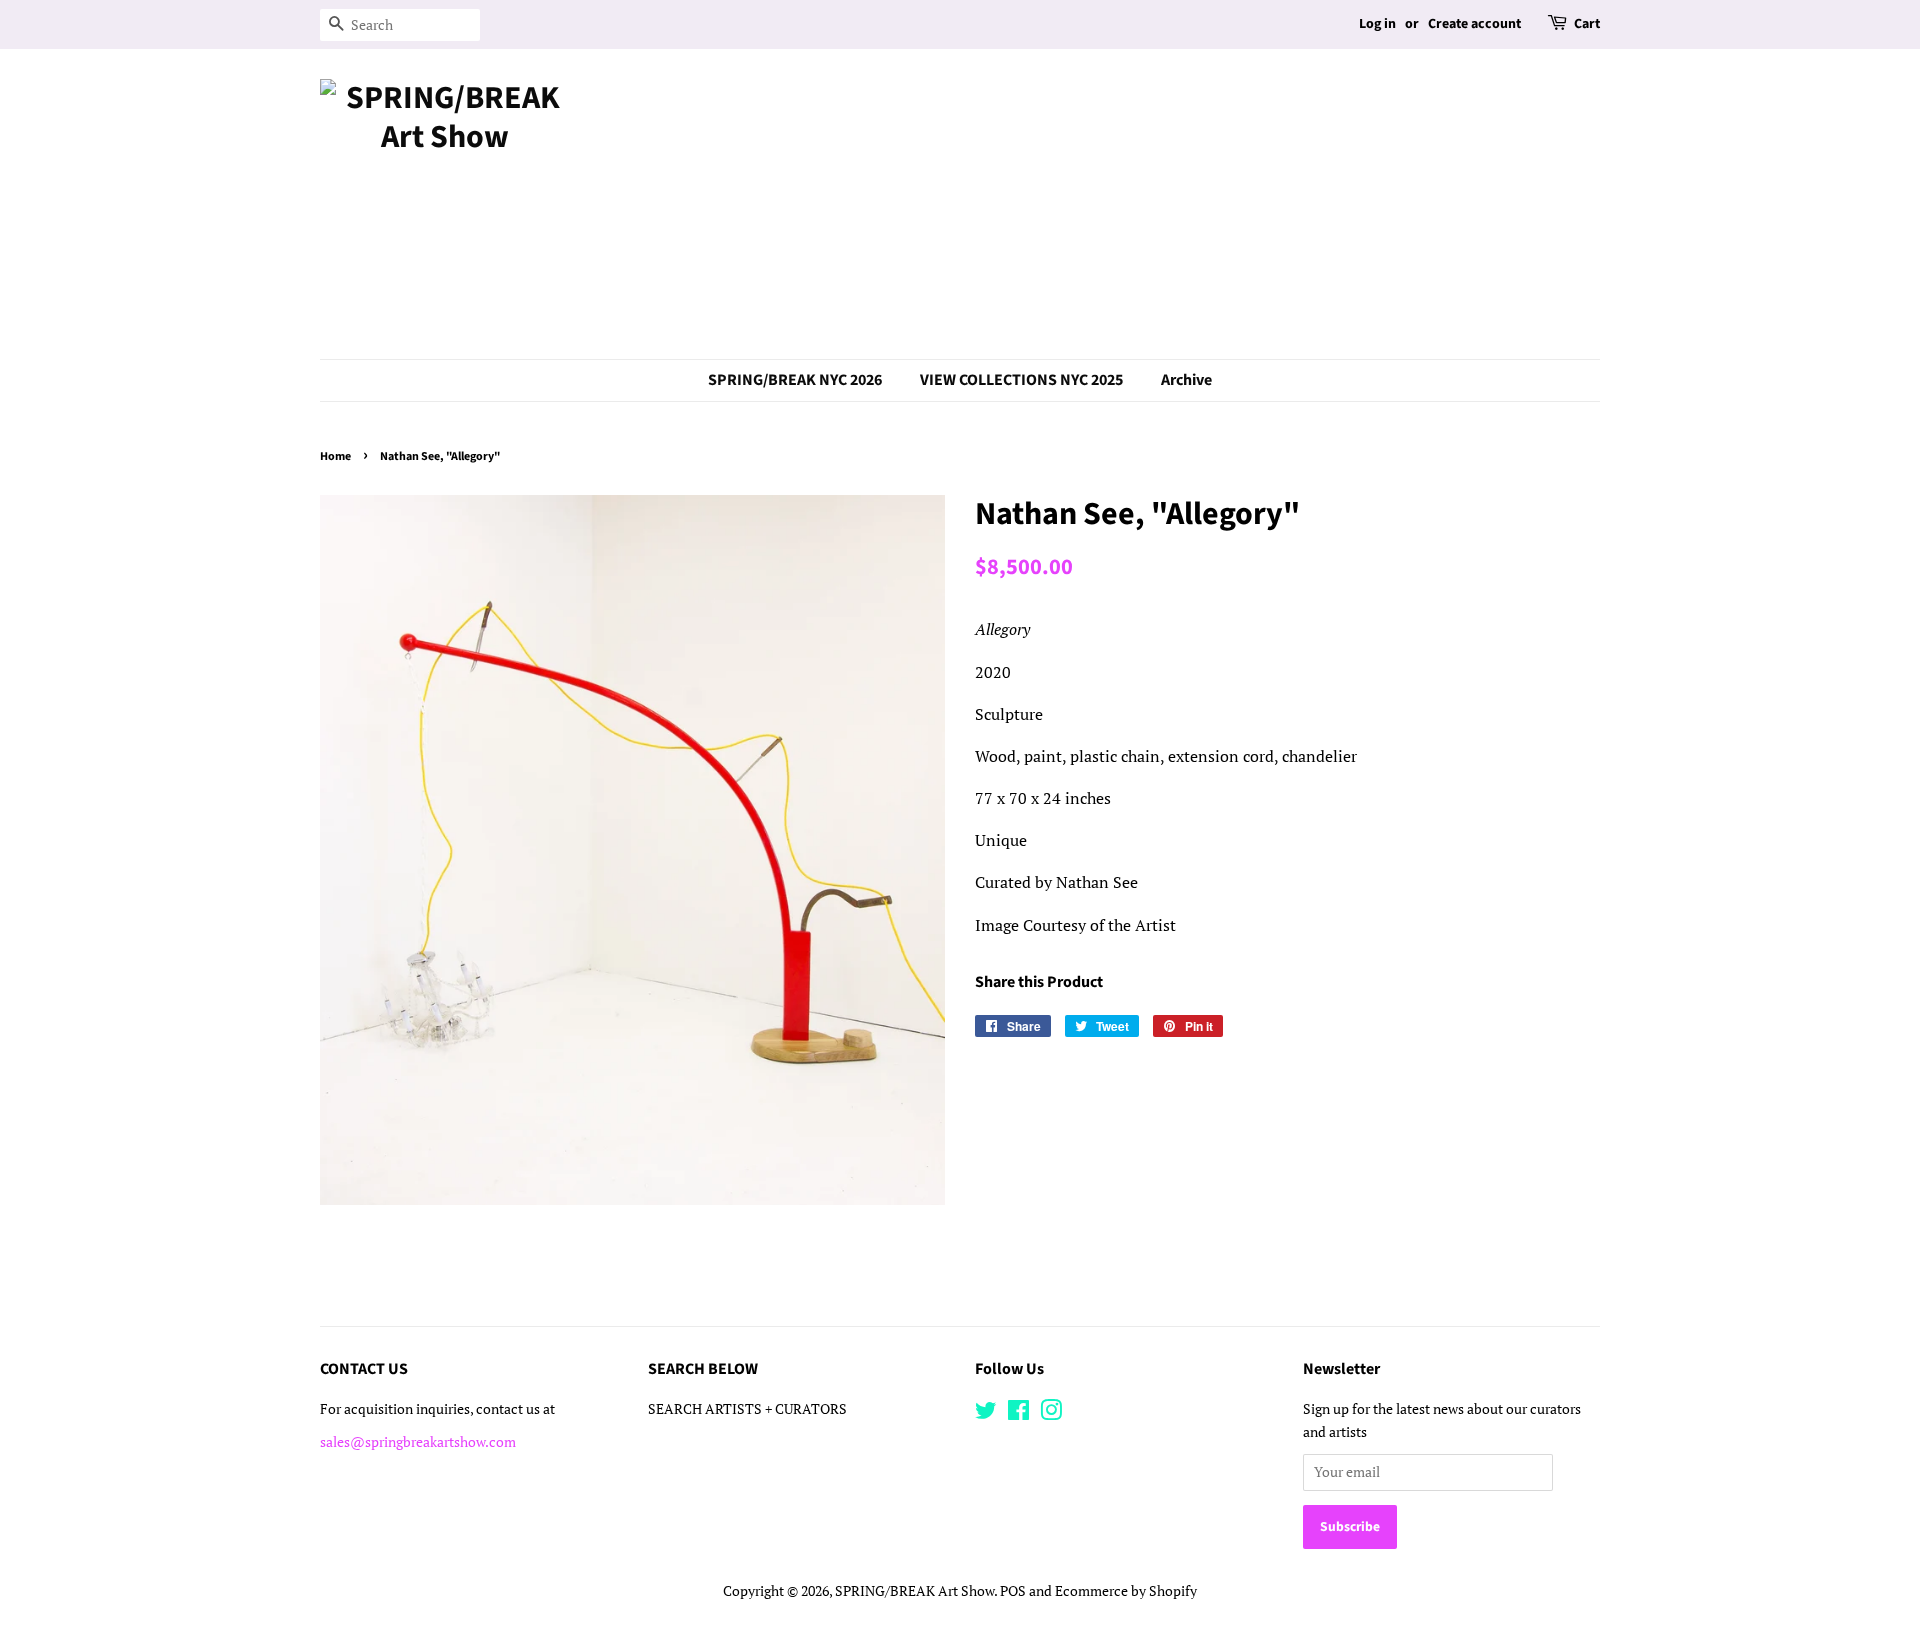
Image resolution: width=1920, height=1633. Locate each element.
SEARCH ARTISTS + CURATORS (747, 1409)
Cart (1587, 24)
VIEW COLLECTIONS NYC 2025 (1021, 380)
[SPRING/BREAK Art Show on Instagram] (1051, 1414)
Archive (1186, 380)
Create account (1474, 24)
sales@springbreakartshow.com (418, 1442)
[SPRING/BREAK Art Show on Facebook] (1018, 1414)
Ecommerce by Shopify (1126, 1591)
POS (1013, 1591)
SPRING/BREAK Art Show (914, 1591)
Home (335, 456)
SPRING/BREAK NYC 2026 (795, 380)
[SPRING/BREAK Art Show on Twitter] (986, 1414)
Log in (1377, 24)
